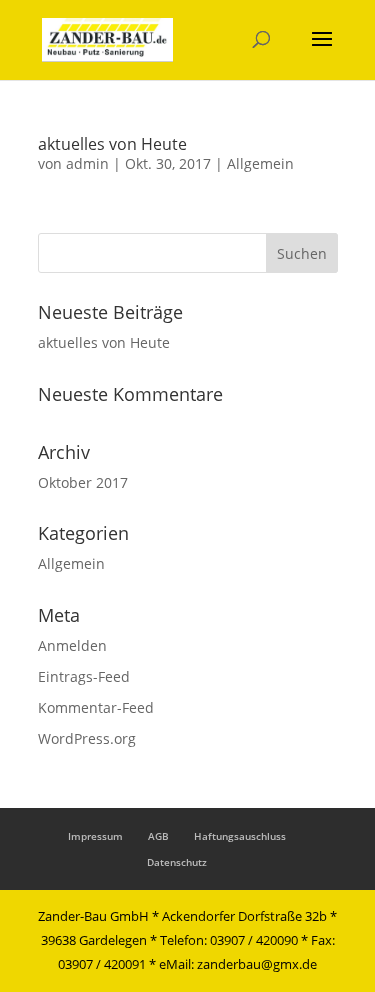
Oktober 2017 (83, 482)
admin (87, 163)
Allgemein (260, 163)
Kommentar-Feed (96, 707)
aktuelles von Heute (112, 144)
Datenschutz (177, 862)
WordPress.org (87, 738)
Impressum (95, 836)
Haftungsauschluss (240, 836)
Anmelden (72, 645)
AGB (158, 836)
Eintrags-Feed (84, 676)
